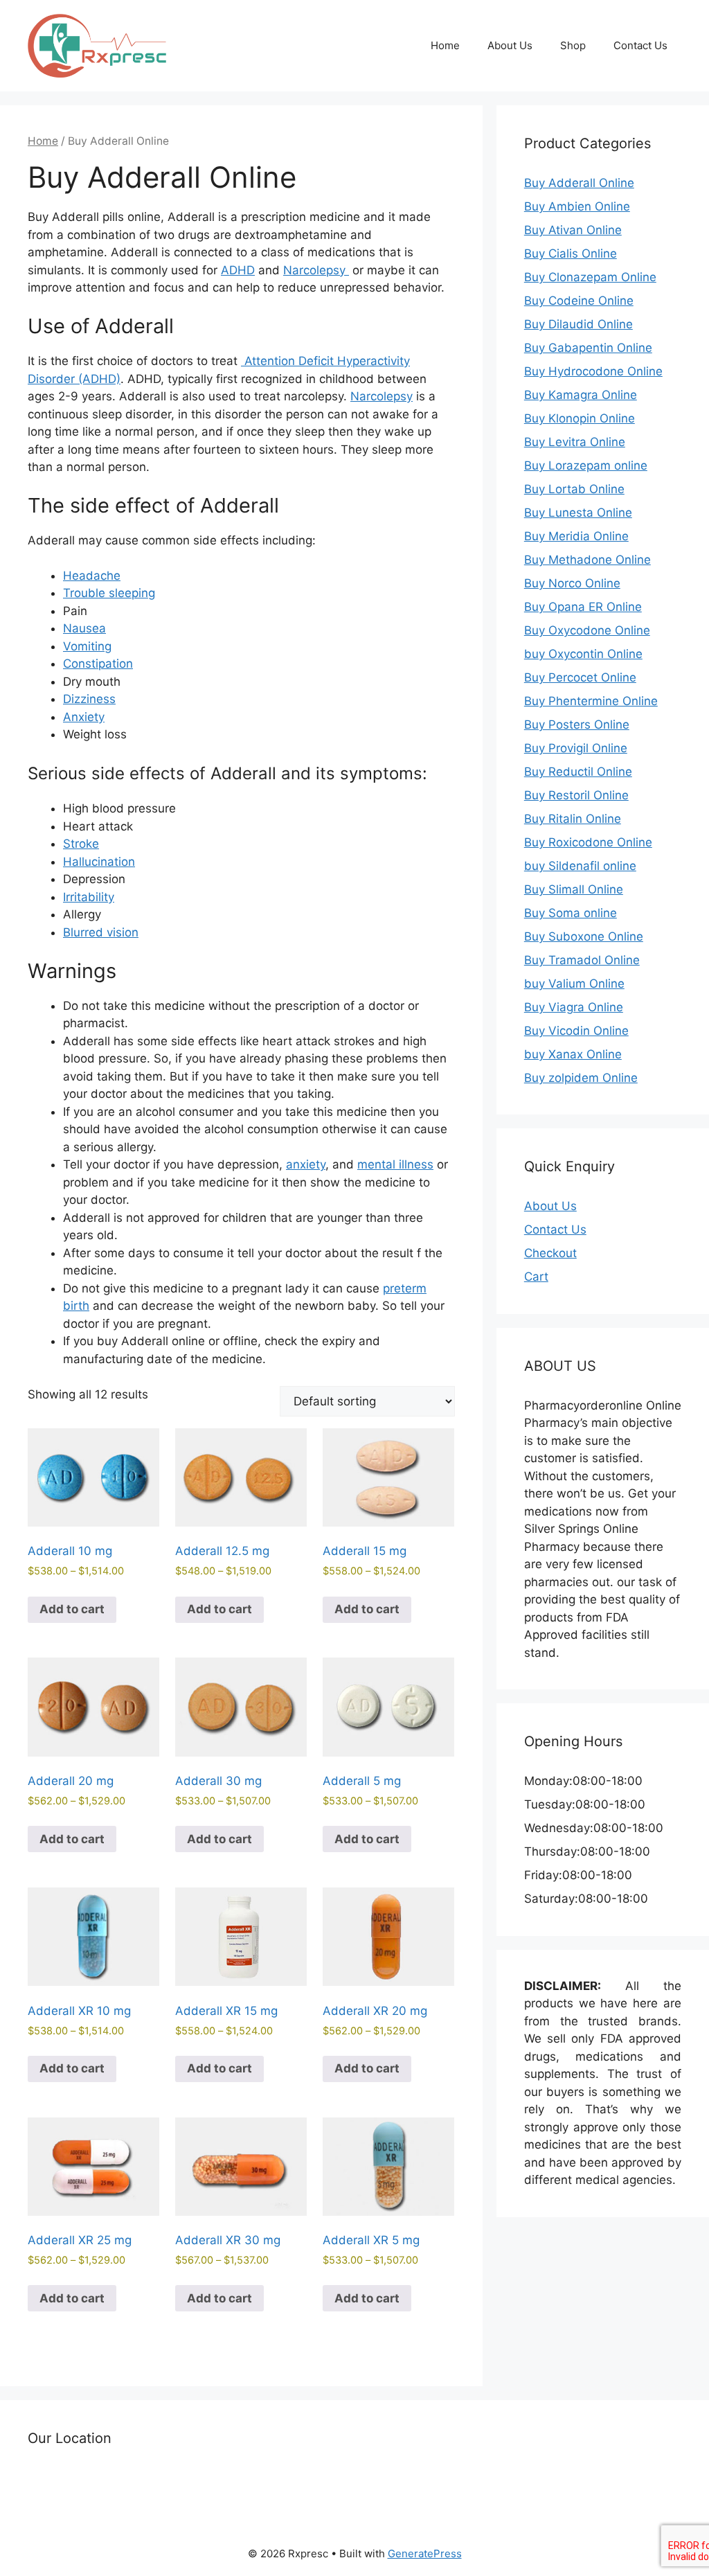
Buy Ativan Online (573, 230)
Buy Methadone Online (587, 560)
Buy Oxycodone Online (587, 630)
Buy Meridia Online (576, 536)
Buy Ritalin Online (573, 819)
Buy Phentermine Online (591, 701)
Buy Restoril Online (576, 795)
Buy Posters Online (577, 725)
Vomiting (87, 646)
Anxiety (84, 717)
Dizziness (89, 699)
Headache (92, 576)
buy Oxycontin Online (583, 654)
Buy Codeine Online (579, 301)
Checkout (550, 1253)
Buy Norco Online (572, 583)
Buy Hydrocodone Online (593, 371)
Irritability (89, 897)
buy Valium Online (574, 984)
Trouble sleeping (109, 593)
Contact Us (640, 45)
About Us (510, 45)
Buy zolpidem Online (581, 1078)
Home (445, 45)
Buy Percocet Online (580, 677)
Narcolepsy (316, 270)
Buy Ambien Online (577, 206)
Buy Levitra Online (575, 442)
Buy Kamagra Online (581, 395)
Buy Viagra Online (574, 1007)
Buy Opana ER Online (583, 607)
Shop (573, 45)
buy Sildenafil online (580, 866)
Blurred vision (101, 932)
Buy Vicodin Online (576, 1031)
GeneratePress (425, 2553)
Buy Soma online (571, 913)
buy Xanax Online (573, 1054)
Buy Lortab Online (574, 489)
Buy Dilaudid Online (578, 324)
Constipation (98, 664)
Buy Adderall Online (579, 183)
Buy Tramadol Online (582, 960)
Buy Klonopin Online (580, 418)
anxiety (306, 1164)
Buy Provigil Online (576, 748)
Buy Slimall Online (574, 889)
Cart (536, 1277)
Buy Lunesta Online (578, 513)
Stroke (81, 844)
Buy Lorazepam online (586, 465)
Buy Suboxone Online (584, 936)
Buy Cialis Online (571, 254)
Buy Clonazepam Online (590, 277)
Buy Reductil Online (578, 772)
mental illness (395, 1164)
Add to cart (72, 1609)
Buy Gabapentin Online (588, 348)
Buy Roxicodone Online (588, 842)
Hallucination (99, 862)
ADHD (238, 270)
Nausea (84, 628)
